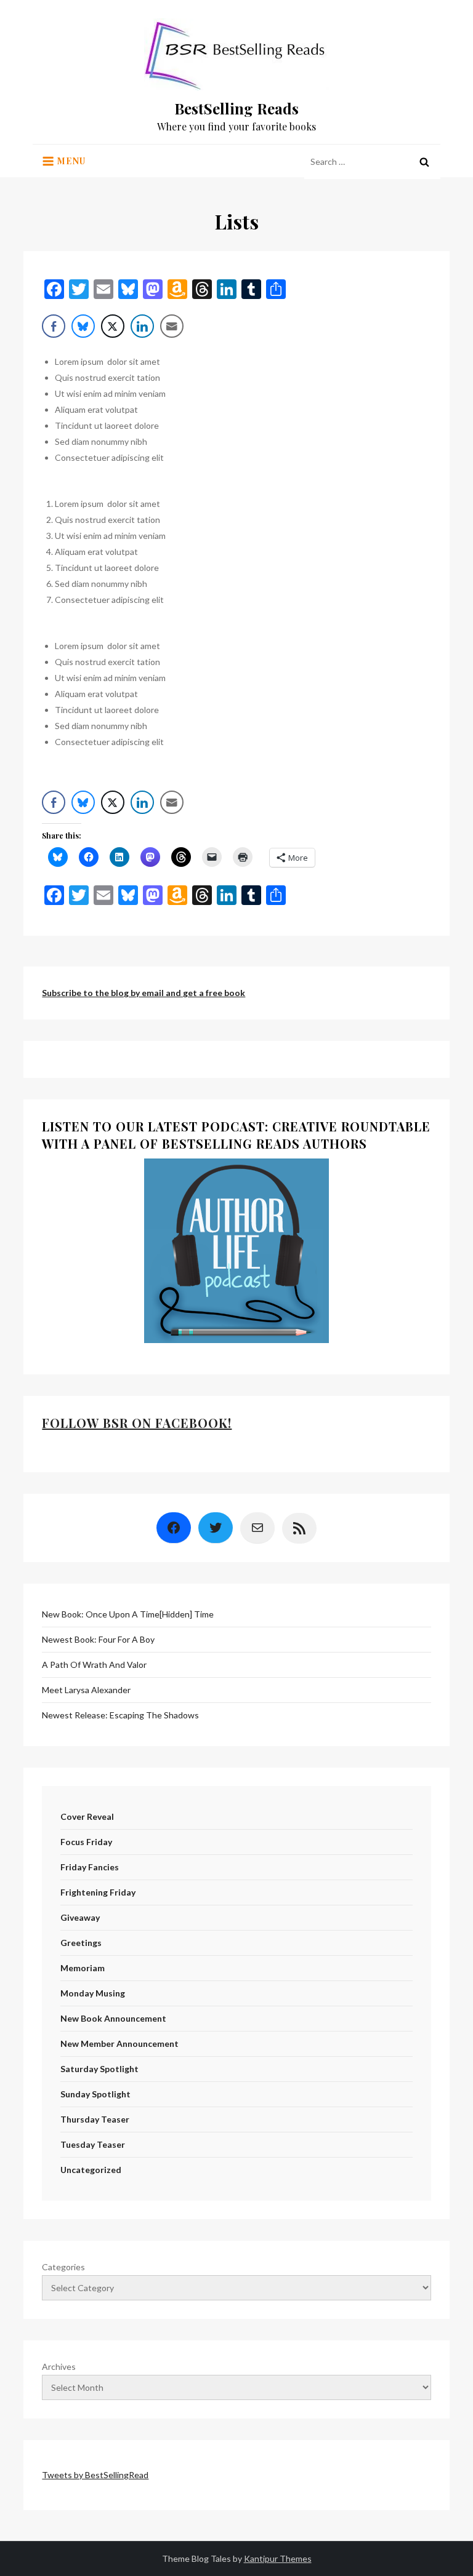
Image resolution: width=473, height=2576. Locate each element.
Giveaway (80, 1917)
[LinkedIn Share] (142, 326)
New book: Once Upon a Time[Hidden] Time (128, 1614)
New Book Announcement (113, 2018)
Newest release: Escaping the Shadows (120, 1715)
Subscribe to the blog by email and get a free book (144, 993)
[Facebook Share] (54, 326)
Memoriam (83, 1968)
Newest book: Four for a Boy (98, 1639)
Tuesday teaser (93, 2144)
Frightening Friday (98, 1892)
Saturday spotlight (99, 2069)
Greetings (81, 1943)
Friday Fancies (90, 1867)
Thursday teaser (95, 2119)
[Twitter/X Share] (113, 326)
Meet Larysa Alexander (86, 1690)
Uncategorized (91, 2170)
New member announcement (119, 2044)
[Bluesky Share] (83, 326)
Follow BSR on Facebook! (137, 1423)
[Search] (424, 162)
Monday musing (93, 1993)
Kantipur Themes (278, 2558)
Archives (59, 2367)
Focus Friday (86, 1842)
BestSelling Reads (236, 108)
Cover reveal (87, 1816)
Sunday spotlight (95, 2094)
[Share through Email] (172, 326)
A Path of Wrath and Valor (94, 1665)
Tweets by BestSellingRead (95, 2475)
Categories (63, 2267)
